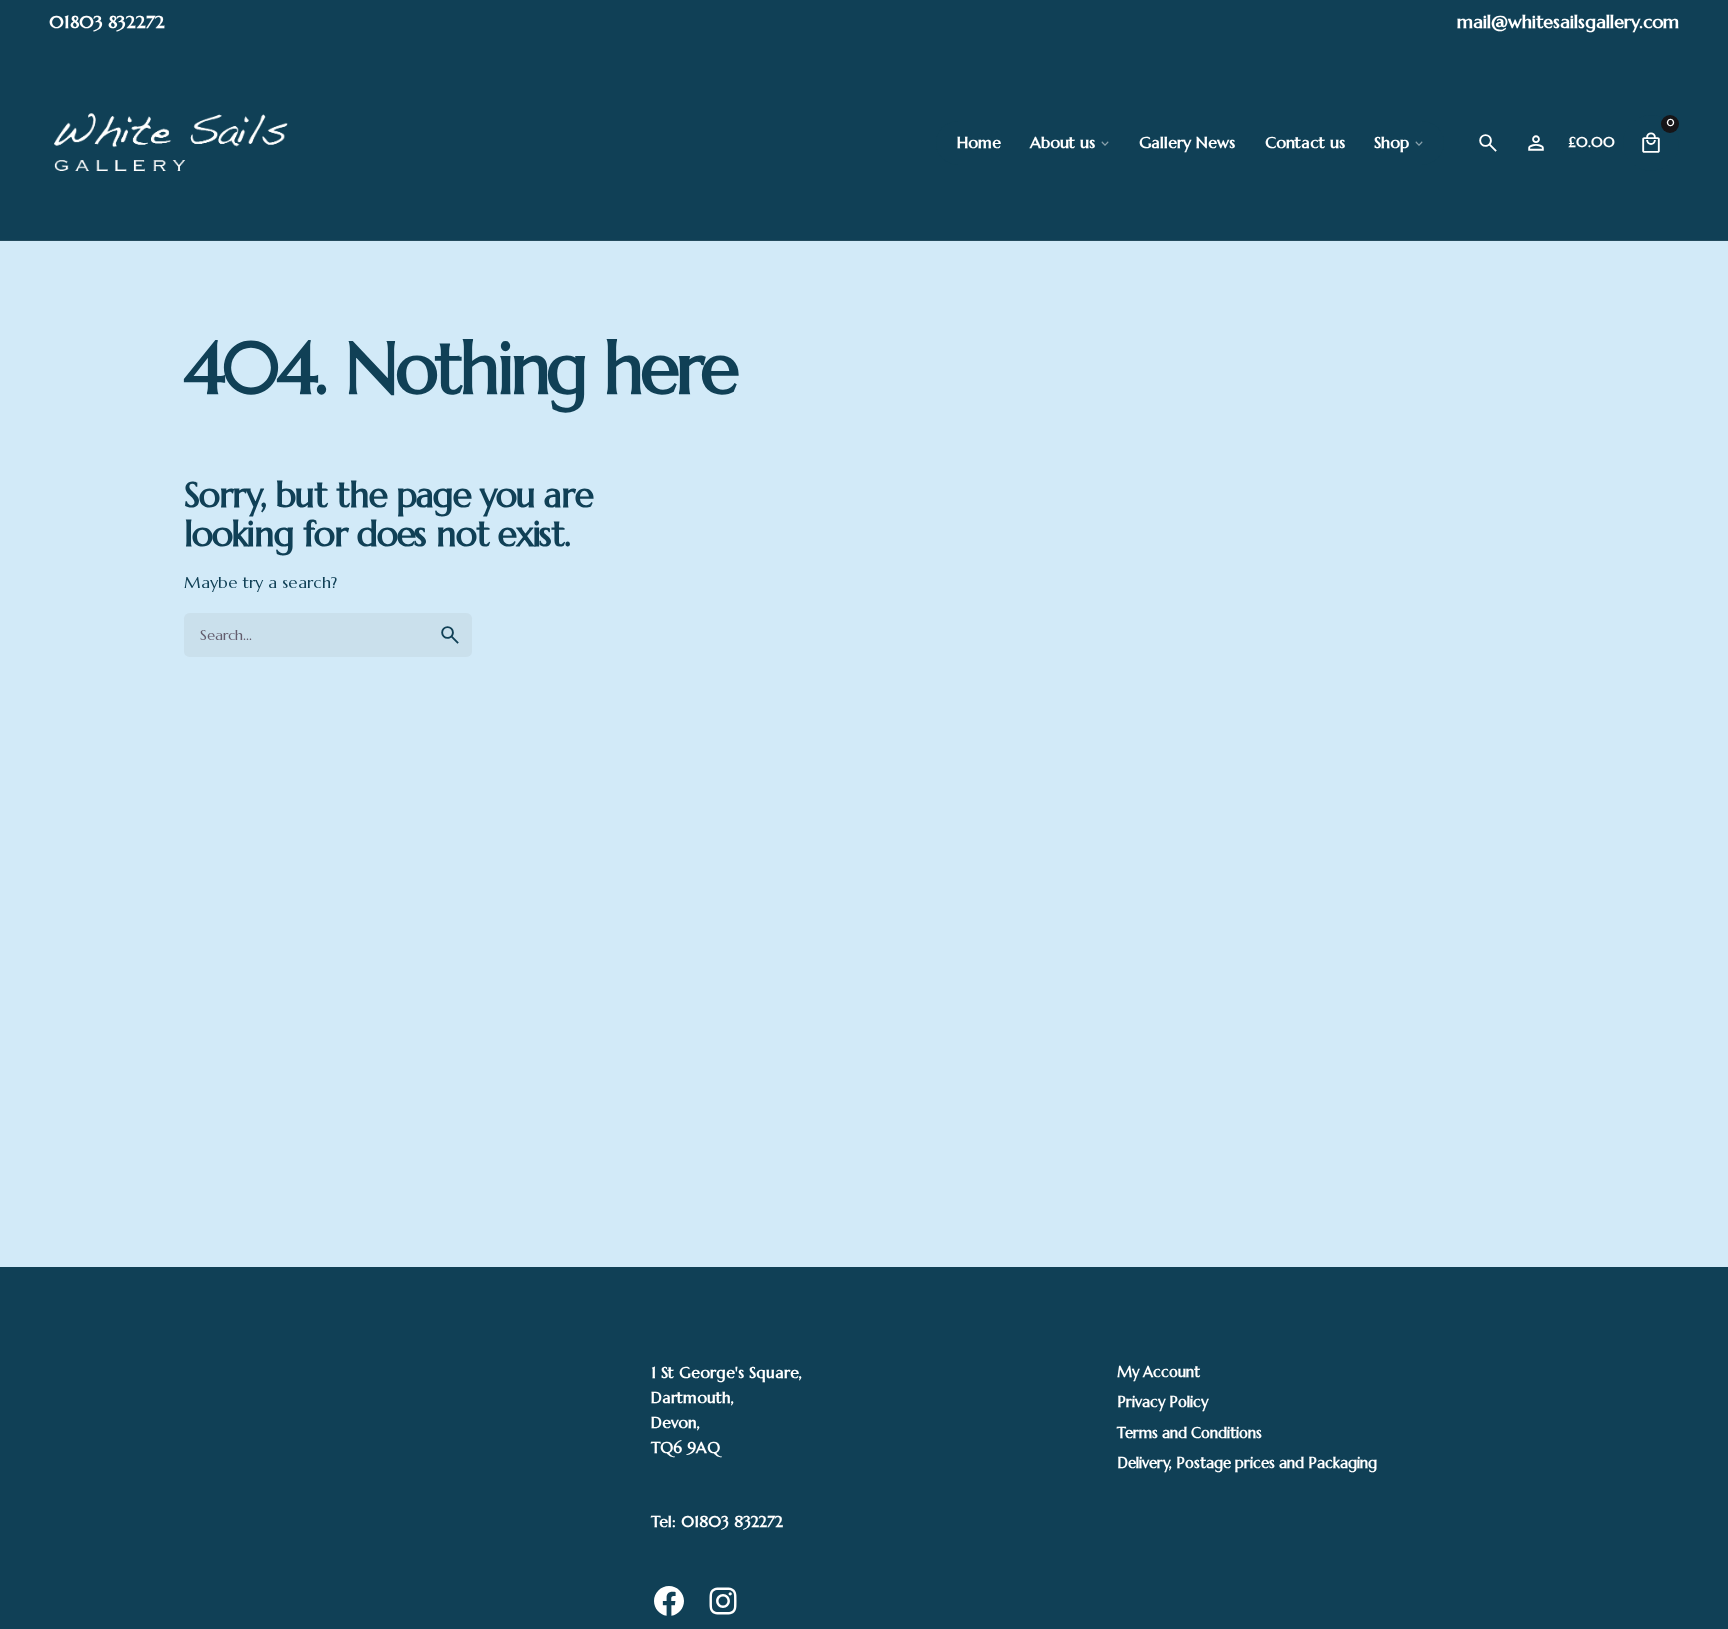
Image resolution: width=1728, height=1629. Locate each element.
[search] (450, 635)
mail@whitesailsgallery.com (1568, 21)
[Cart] (1651, 143)
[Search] (1488, 143)
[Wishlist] (1536, 143)
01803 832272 (107, 21)
